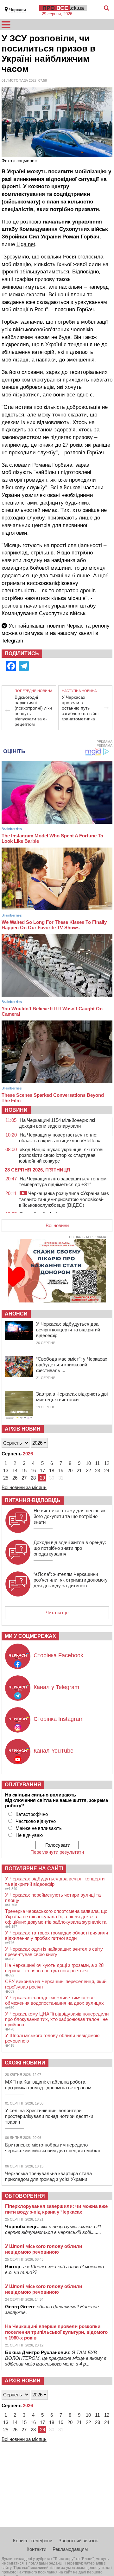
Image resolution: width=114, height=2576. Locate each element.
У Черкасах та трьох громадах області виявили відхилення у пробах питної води (57, 1935)
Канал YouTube (54, 1751)
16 (33, 1470)
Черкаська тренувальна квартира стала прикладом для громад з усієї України (48, 2176)
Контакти (36, 2549)
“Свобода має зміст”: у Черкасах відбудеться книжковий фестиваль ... (72, 1365)
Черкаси (18, 10)
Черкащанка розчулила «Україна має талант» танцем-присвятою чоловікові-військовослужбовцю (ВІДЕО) (64, 1199)
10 (88, 1463)
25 (6, 1478)
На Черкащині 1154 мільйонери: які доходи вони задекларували (57, 1123)
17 (42, 1470)
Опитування (23, 1785)
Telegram (12, 641)
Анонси (16, 1314)
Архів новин (23, 1429)
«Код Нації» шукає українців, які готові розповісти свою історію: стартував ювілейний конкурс (61, 1155)
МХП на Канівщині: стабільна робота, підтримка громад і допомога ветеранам (48, 2085)
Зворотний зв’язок (78, 2541)
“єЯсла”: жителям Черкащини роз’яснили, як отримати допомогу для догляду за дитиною (71, 1580)
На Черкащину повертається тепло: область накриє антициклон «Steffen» (60, 1138)
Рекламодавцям (70, 2549)
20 (70, 1470)
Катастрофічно (32, 1814)
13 (6, 1470)
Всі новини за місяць (24, 1487)
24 (107, 1470)
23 (98, 1470)
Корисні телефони (33, 2541)
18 (52, 1470)
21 (79, 1470)
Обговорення (25, 2196)
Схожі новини (25, 2063)
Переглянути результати (57, 1852)
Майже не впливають (39, 1828)
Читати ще (57, 1613)
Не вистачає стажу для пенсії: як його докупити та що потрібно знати (70, 1516)
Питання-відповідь (33, 1500)
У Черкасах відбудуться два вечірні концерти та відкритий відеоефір (68, 1330)
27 (24, 1478)
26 (15, 1478)
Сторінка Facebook (58, 1655)
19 (61, 1470)
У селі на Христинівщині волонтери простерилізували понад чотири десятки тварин (49, 2116)
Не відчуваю (29, 1835)
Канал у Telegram (56, 1687)
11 (97, 1463)
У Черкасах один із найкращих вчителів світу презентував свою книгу (54, 1952)
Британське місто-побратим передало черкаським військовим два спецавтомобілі (52, 2148)
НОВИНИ (16, 1110)
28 (33, 1478)
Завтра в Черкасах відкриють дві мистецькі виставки (72, 1397)
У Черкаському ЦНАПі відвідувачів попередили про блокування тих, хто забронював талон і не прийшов (57, 2019)
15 (24, 1470)
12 (107, 1463)
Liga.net (26, 244)
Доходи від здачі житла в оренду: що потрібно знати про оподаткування (70, 1548)
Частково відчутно (36, 1821)
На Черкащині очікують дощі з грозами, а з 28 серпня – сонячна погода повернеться (54, 1968)
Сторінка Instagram (59, 1719)
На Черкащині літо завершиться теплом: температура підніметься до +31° (63, 1182)
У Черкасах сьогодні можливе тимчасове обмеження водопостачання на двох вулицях (54, 2000)
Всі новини (57, 1225)
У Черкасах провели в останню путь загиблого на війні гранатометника (80, 708)
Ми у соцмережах (30, 1636)
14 (15, 1470)
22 (88, 1470)
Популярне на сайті (34, 1868)
